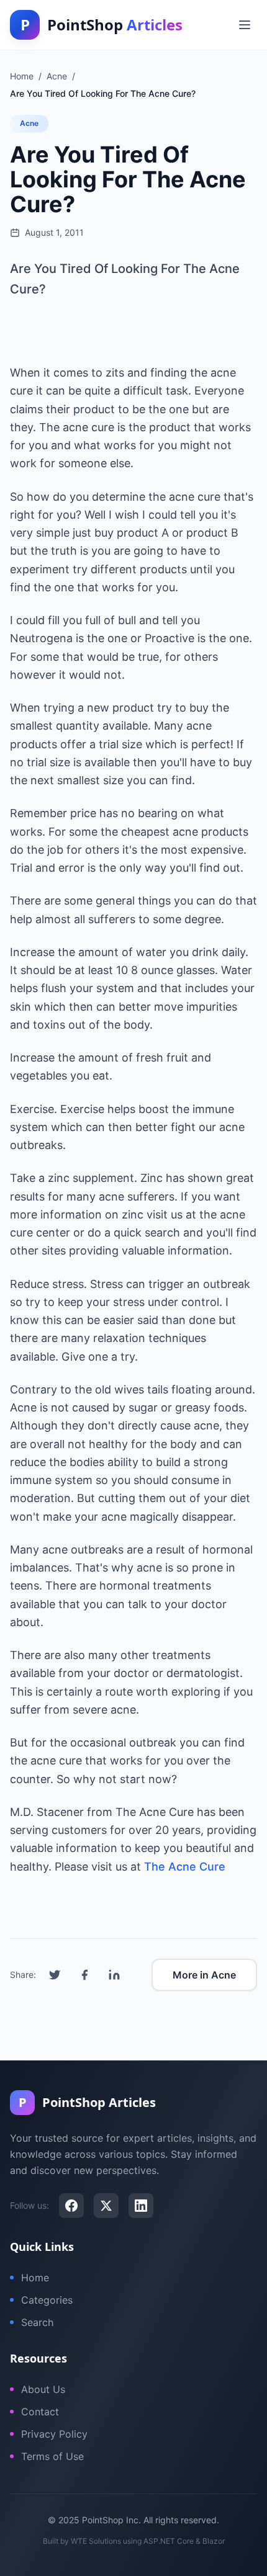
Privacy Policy (54, 2434)
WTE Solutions (96, 2541)
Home (35, 2278)
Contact (40, 2412)
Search (37, 2322)
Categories (47, 2300)
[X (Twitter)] (106, 2206)
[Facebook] (71, 2206)
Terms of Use (52, 2456)
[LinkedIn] (141, 2206)
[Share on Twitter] (55, 1975)
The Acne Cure (185, 1867)
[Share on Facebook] (84, 1975)
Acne (29, 123)
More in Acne (204, 1975)
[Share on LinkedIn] (114, 1975)
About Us (43, 2389)
